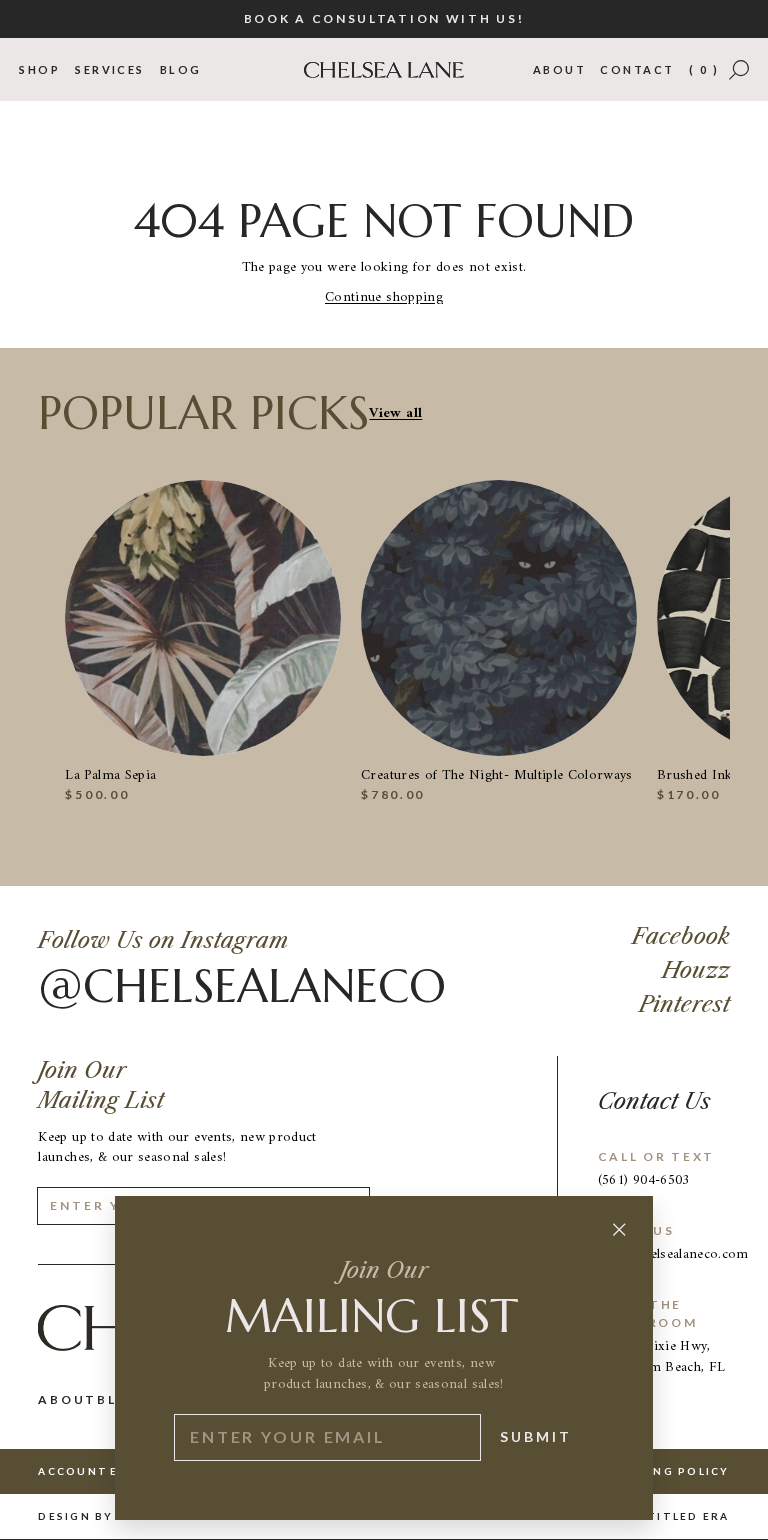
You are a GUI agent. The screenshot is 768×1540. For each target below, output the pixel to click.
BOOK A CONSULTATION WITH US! (384, 18)
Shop (39, 69)
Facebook (681, 936)
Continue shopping (384, 297)
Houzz (696, 970)
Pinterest (684, 1004)
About (559, 69)
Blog (181, 69)
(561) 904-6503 (644, 1180)
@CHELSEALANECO (242, 987)
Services (110, 69)
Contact (637, 69)
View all (395, 414)
